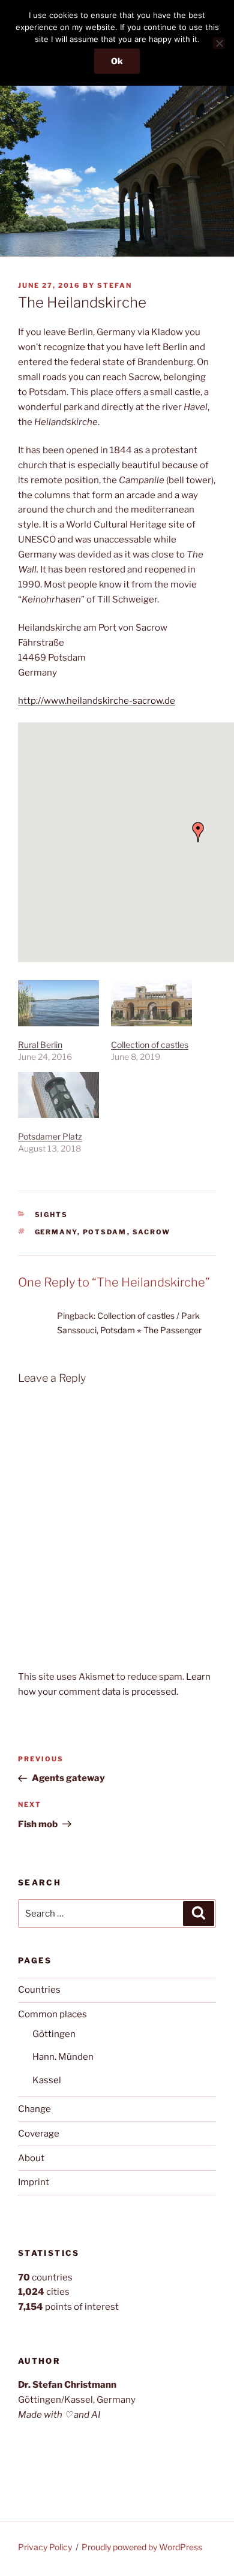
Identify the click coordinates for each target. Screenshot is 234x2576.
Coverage (39, 2134)
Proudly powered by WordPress (142, 2547)
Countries (39, 1990)
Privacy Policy (45, 2547)
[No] (219, 43)
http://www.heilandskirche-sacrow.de (97, 701)
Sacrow (152, 1232)
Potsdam (105, 1232)
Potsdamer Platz (50, 1136)
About (31, 2158)
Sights (52, 1215)
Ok (117, 61)
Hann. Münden (63, 2057)
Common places (52, 2014)
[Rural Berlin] (58, 1003)
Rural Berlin (40, 1045)
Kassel (47, 2080)
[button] (198, 832)
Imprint (34, 2182)
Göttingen (54, 2034)
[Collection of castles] (151, 1003)
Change (34, 2109)
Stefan (115, 285)
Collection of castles (150, 1045)
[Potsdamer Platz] (58, 1095)
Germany (56, 1232)
